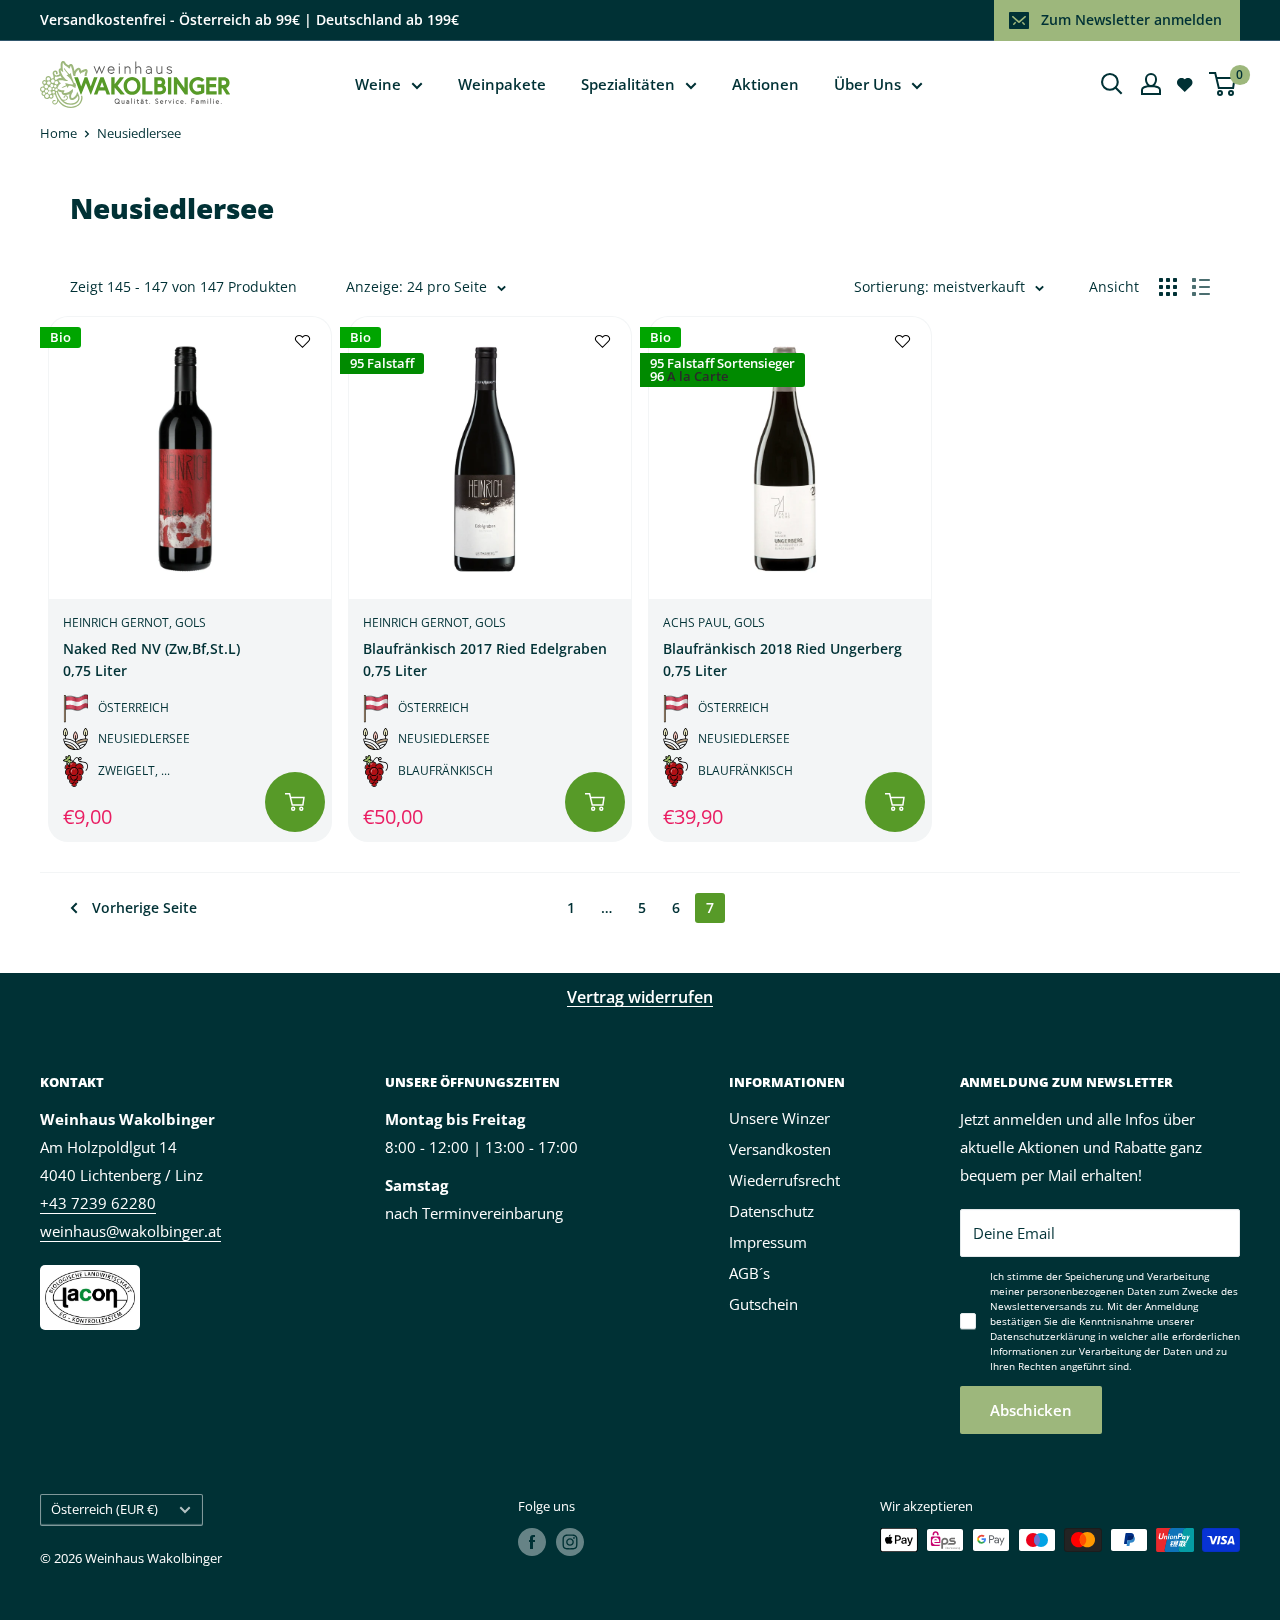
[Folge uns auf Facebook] (532, 1542)
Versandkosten (780, 1149)
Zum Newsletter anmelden (1131, 19)
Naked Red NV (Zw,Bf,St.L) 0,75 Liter (151, 659)
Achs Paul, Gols (714, 622)
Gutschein (763, 1304)
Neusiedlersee (139, 133)
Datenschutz (771, 1211)
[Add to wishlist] (302, 340)
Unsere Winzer (779, 1118)
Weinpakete (502, 84)
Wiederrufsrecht (784, 1180)
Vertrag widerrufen (640, 997)
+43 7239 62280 (98, 1203)
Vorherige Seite (144, 907)
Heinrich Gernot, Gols (134, 622)
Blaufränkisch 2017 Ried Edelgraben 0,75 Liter (485, 659)
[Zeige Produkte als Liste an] (1201, 287)
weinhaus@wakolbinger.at (130, 1231)
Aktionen (765, 84)
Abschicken (1031, 1410)
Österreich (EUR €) (104, 1509)
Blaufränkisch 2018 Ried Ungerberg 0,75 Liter (782, 659)
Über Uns (867, 84)
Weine (378, 84)
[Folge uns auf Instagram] (570, 1542)
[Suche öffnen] (1112, 84)
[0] (1223, 84)
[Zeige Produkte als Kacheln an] (1168, 287)
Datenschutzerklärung (1042, 1336)
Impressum (768, 1242)
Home (58, 133)
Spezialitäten (628, 84)
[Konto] (1151, 84)
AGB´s (749, 1273)
